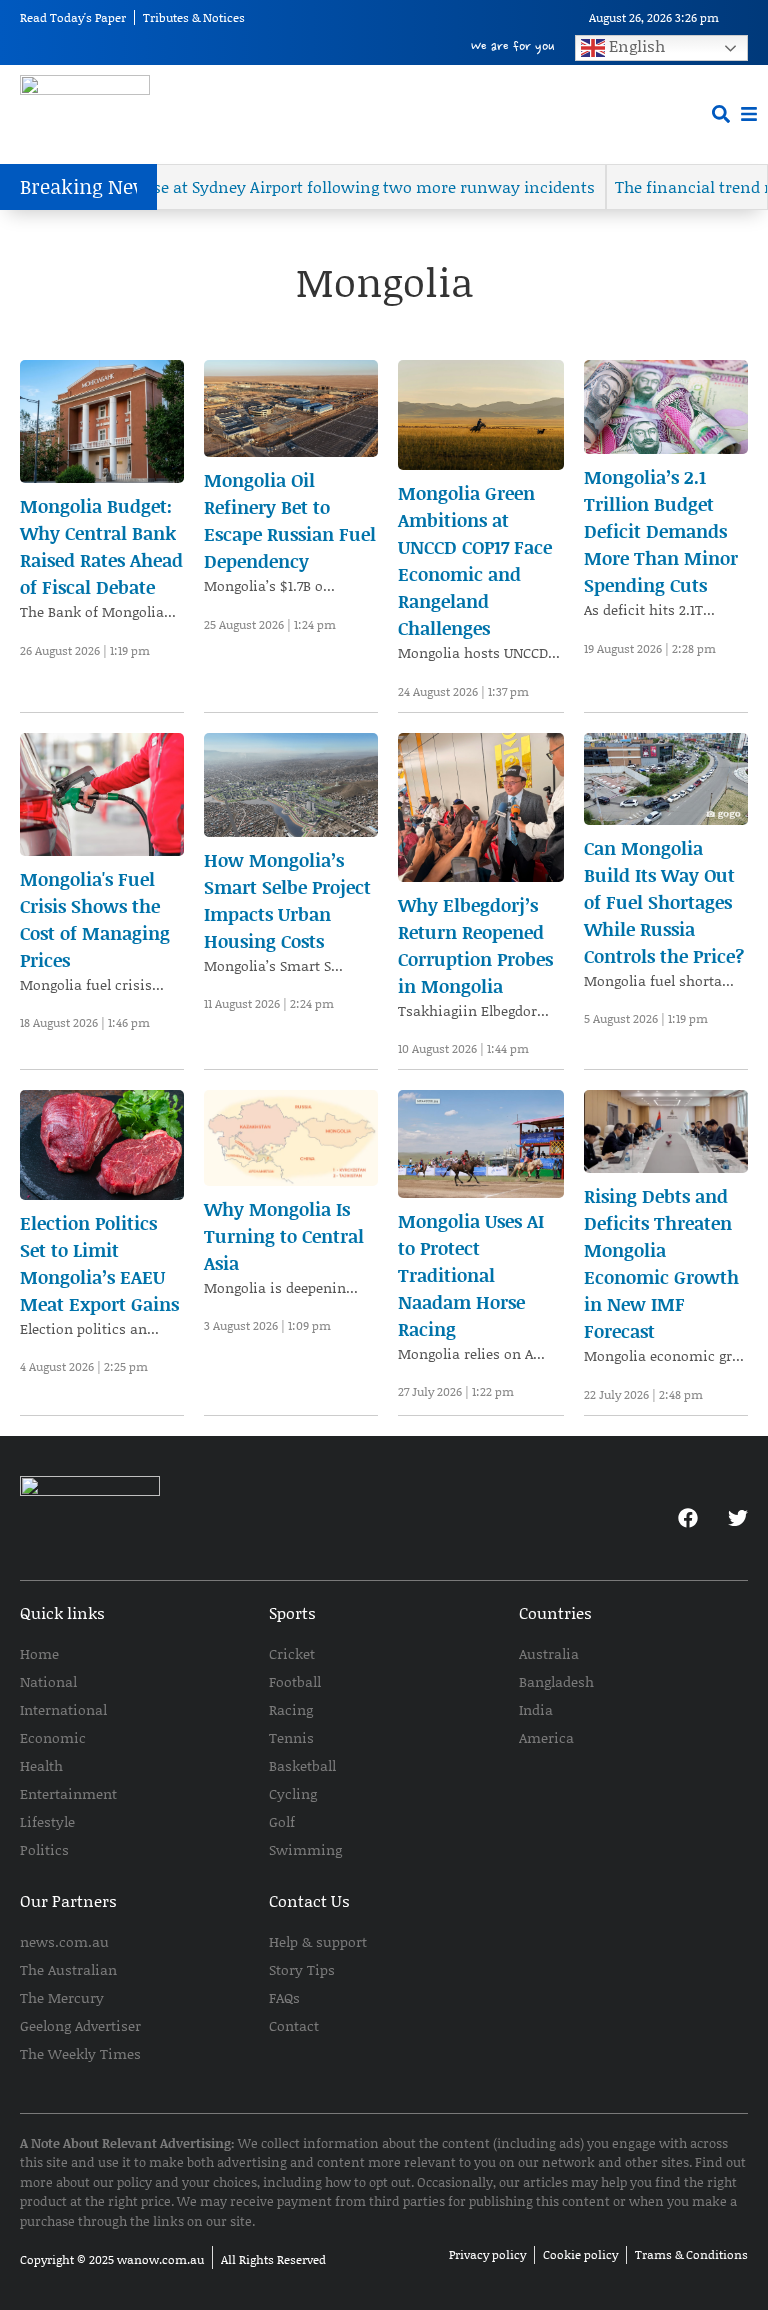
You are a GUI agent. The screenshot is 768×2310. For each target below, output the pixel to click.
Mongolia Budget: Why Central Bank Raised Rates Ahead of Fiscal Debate (101, 546)
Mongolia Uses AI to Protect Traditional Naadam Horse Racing (471, 1275)
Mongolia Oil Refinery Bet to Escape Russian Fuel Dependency (290, 520)
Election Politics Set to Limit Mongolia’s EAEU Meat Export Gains (99, 1263)
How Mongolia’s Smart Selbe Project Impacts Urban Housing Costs (287, 900)
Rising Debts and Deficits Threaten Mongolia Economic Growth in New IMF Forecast (661, 1263)
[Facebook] (688, 1518)
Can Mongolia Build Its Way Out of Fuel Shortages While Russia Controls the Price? (664, 902)
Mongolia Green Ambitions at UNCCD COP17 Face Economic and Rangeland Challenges (475, 560)
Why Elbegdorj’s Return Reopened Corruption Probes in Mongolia (475, 945)
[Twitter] (738, 1518)
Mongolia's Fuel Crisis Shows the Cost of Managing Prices (95, 919)
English (635, 46)
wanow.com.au (160, 2259)
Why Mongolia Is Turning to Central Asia (284, 1236)
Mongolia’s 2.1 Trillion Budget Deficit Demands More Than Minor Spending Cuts (661, 531)
